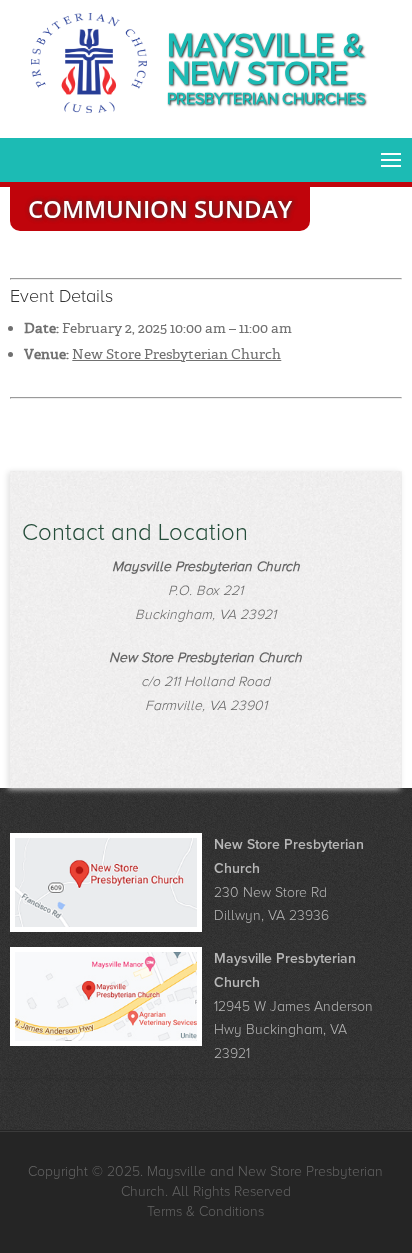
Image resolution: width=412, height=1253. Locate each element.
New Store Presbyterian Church (176, 354)
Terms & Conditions (205, 1211)
